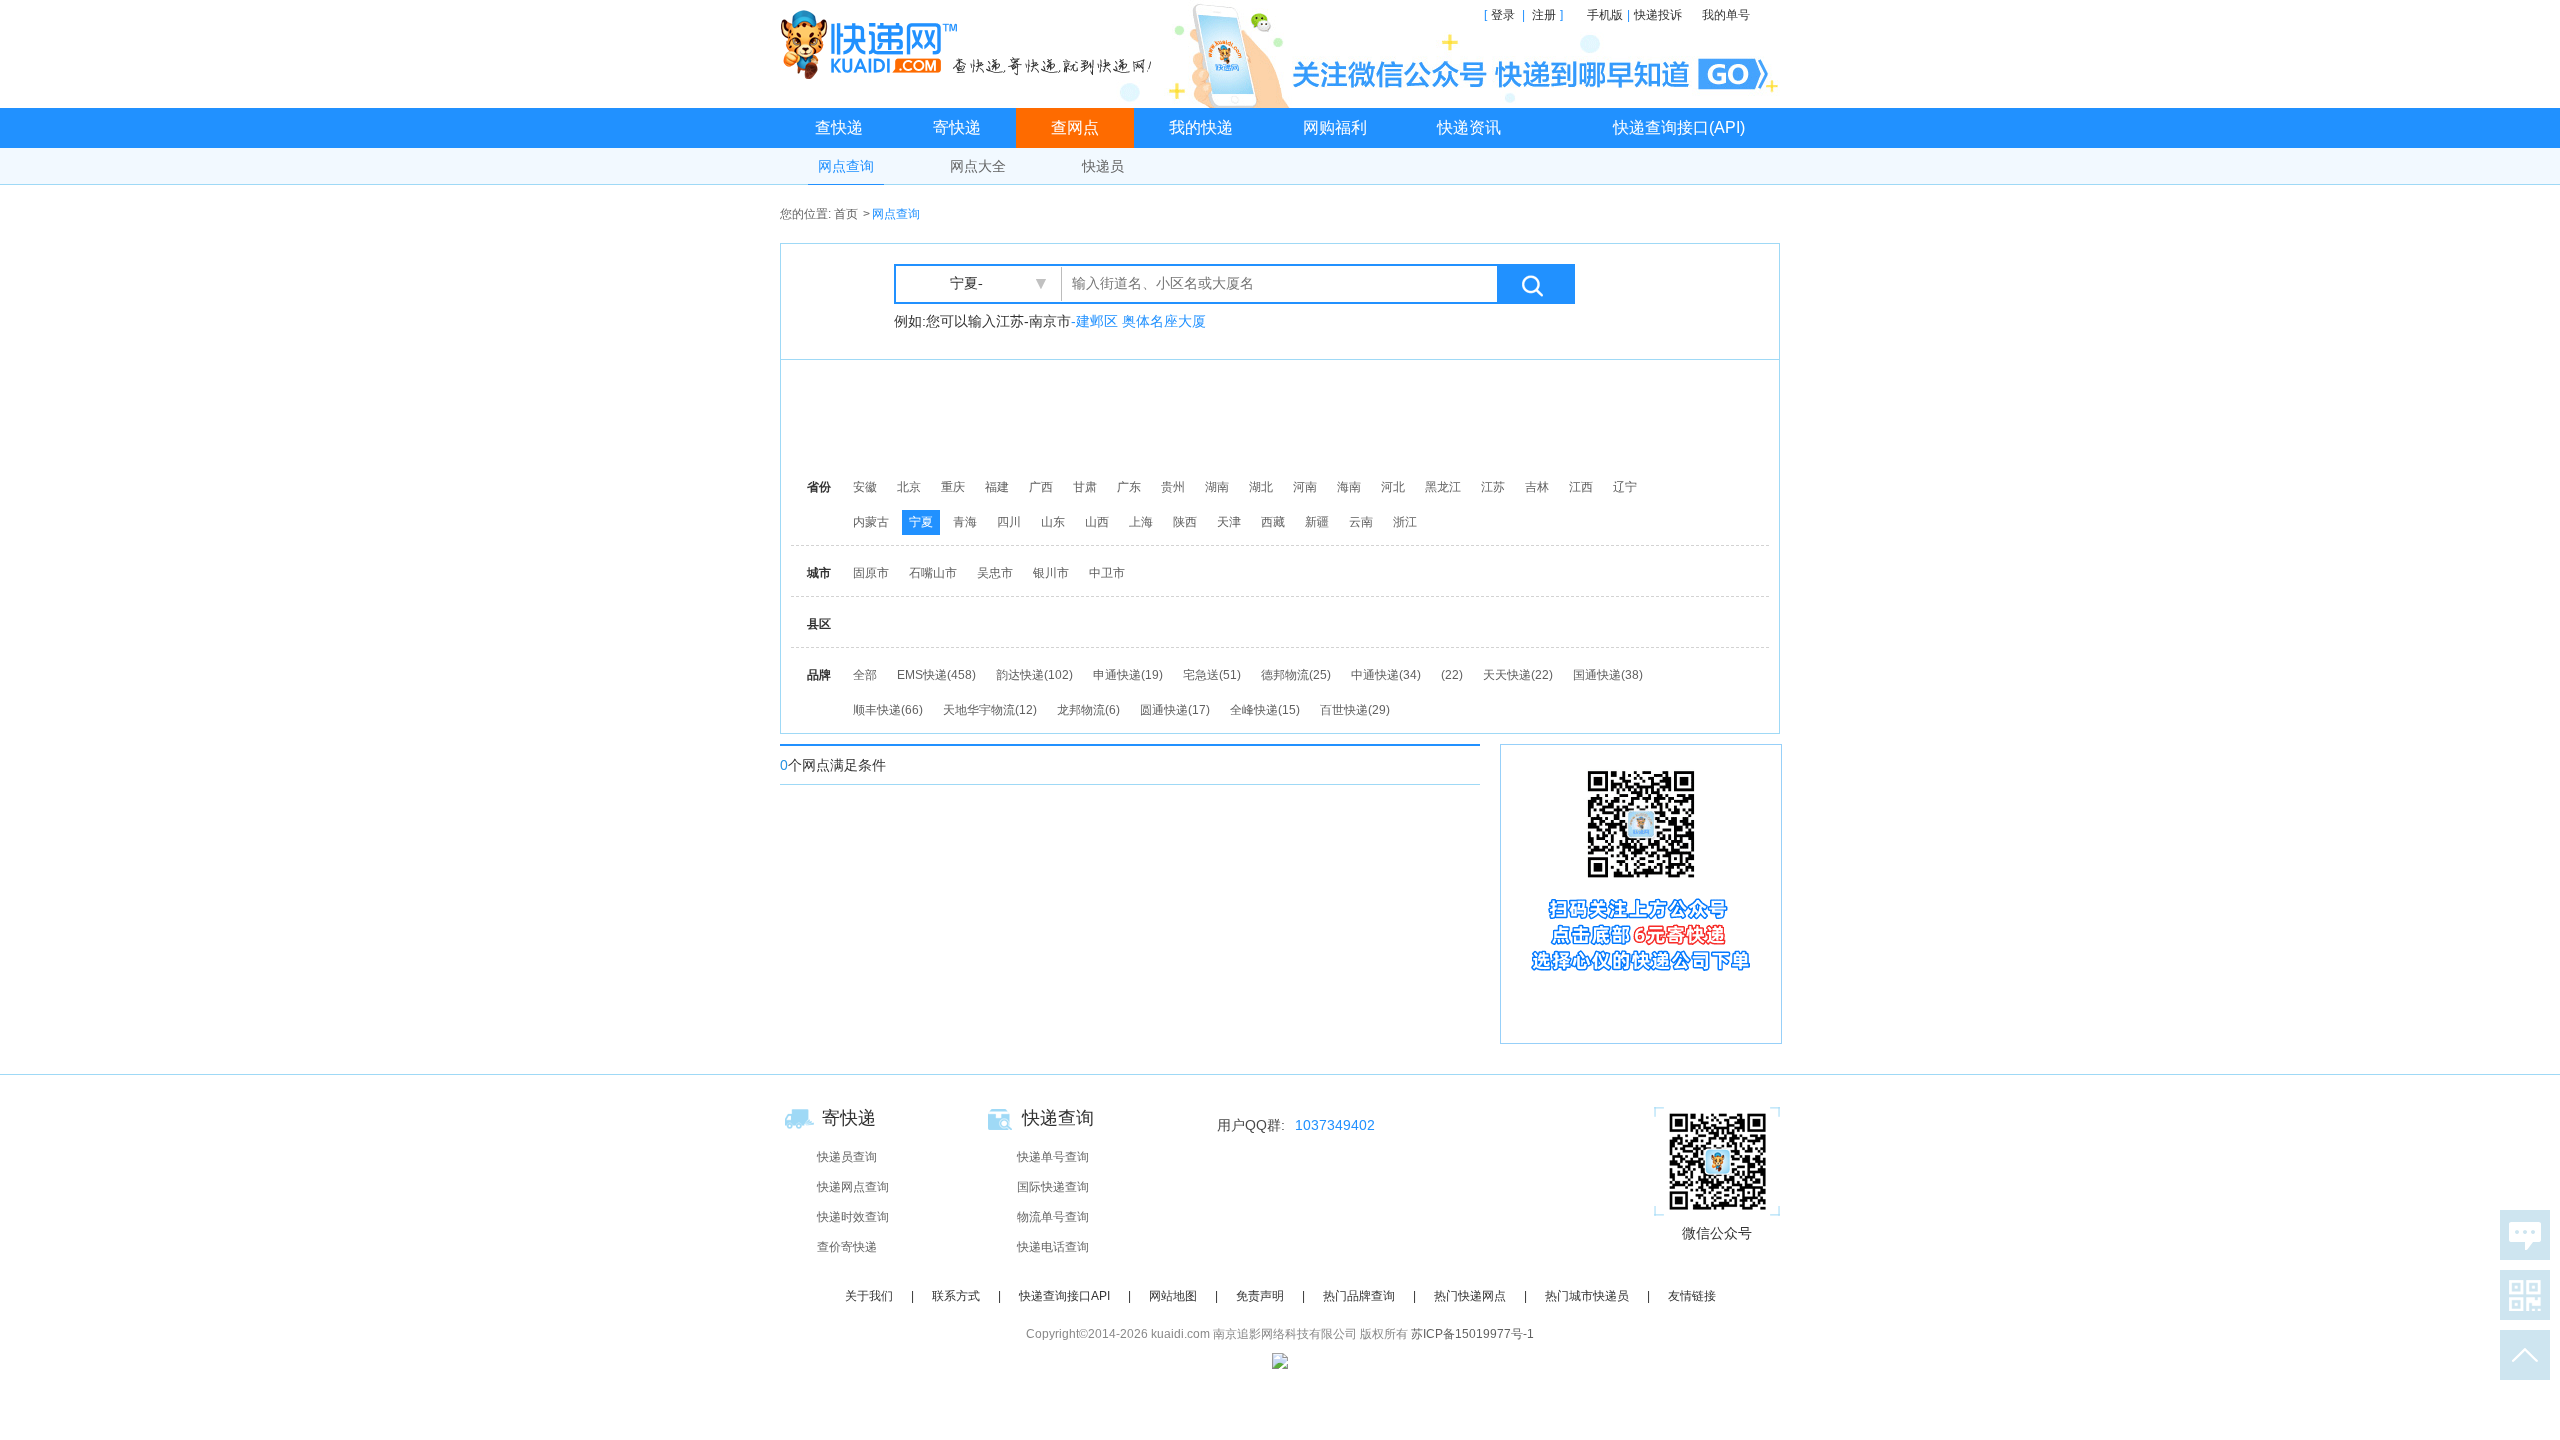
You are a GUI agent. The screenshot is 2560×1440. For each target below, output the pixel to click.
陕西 (1185, 522)
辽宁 (1625, 487)
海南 (1349, 487)
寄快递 (957, 127)
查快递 (839, 127)
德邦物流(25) (1296, 675)
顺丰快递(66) (888, 710)
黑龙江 (1443, 487)
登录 (1503, 15)
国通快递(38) (1608, 675)
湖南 (1217, 487)
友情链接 (1692, 1296)
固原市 (871, 573)
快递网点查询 (853, 1187)
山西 (1097, 522)
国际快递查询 (1053, 1187)
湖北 (1261, 487)
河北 (1393, 487)
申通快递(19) (1128, 675)
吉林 (1537, 487)
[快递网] (970, 44)
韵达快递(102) (1034, 675)
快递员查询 (847, 1157)
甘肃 (1085, 487)
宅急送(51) (1212, 675)
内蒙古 (871, 522)
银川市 (1051, 573)
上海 (1141, 522)
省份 (819, 487)
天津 (1229, 522)
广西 (1041, 487)
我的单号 (1726, 15)
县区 (819, 624)
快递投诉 (1658, 15)
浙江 (1405, 522)
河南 (1305, 487)
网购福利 (1335, 127)
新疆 (1317, 522)
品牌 (819, 675)
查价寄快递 (847, 1247)
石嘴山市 (933, 573)
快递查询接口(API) (1679, 127)
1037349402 (1335, 1125)
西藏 (1273, 522)
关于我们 (869, 1296)
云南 (1361, 522)
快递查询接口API (1064, 1296)
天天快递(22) (1518, 675)
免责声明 (1260, 1296)
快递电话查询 (1053, 1247)
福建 (997, 487)
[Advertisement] (1285, 415)
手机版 (1605, 15)
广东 (1129, 487)
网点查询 (846, 166)
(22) (1452, 675)
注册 (1544, 15)
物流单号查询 (1053, 1217)
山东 (1053, 522)
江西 (1581, 487)
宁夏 (921, 522)
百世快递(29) (1355, 710)
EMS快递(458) (936, 675)
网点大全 (978, 166)
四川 (1009, 522)
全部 (865, 675)
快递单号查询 (1053, 1157)
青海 (965, 522)
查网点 (1075, 127)
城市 (819, 573)
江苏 (1493, 487)
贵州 (1173, 487)
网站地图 (1173, 1296)
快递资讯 (1469, 127)
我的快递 (1201, 127)
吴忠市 (995, 573)
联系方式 (956, 1296)
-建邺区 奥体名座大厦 (1138, 321)
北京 (909, 487)
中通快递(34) (1386, 675)
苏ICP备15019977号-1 (1472, 1334)
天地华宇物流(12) (990, 710)
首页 (846, 214)
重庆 (953, 487)
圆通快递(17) (1175, 710)
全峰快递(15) (1265, 710)
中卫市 (1107, 573)
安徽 (865, 487)
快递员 (1103, 166)
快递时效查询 (853, 1217)
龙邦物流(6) (1088, 710)
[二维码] (2521, 1295)
